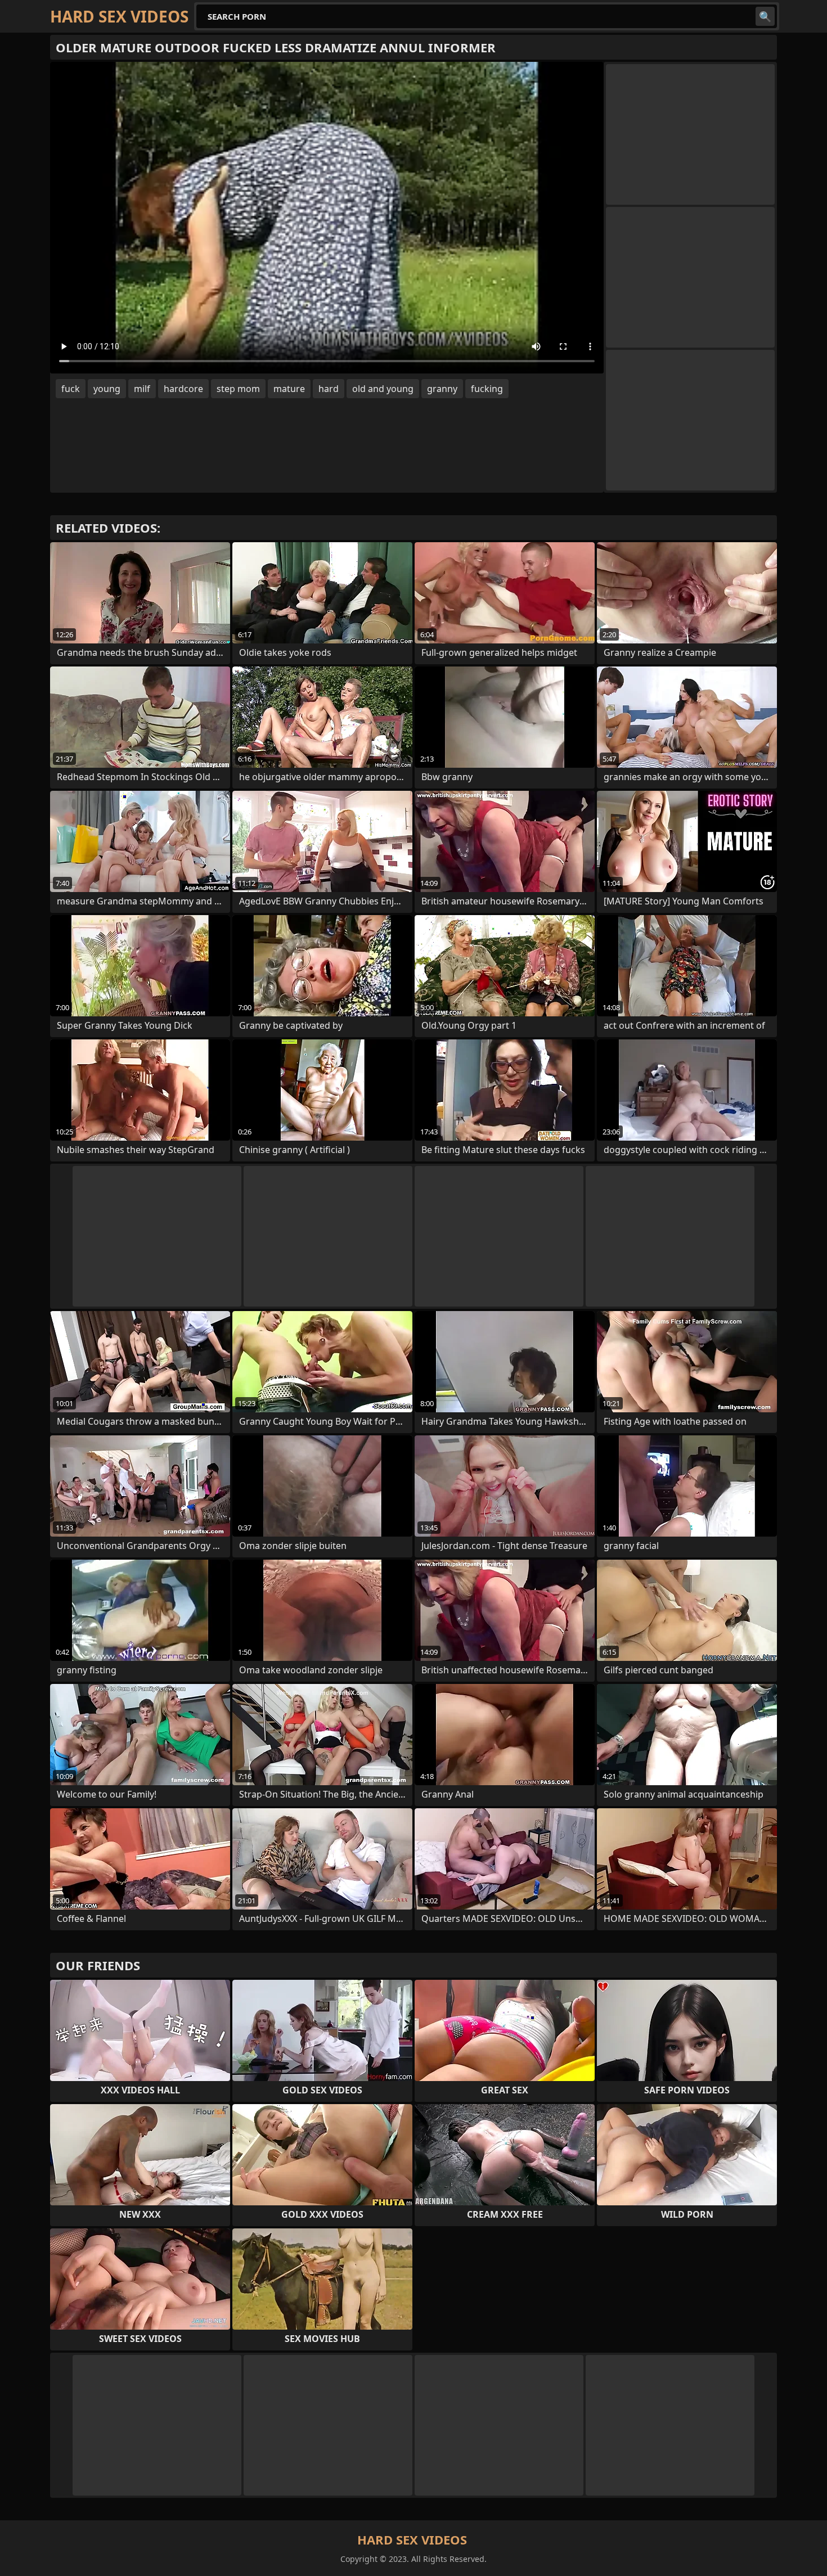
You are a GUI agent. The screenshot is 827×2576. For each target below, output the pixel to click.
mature (289, 389)
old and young (383, 389)
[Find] (765, 16)
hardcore (183, 389)
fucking (487, 389)
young (107, 389)
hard (329, 389)
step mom (238, 389)
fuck (71, 389)
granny (442, 389)
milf (142, 389)
